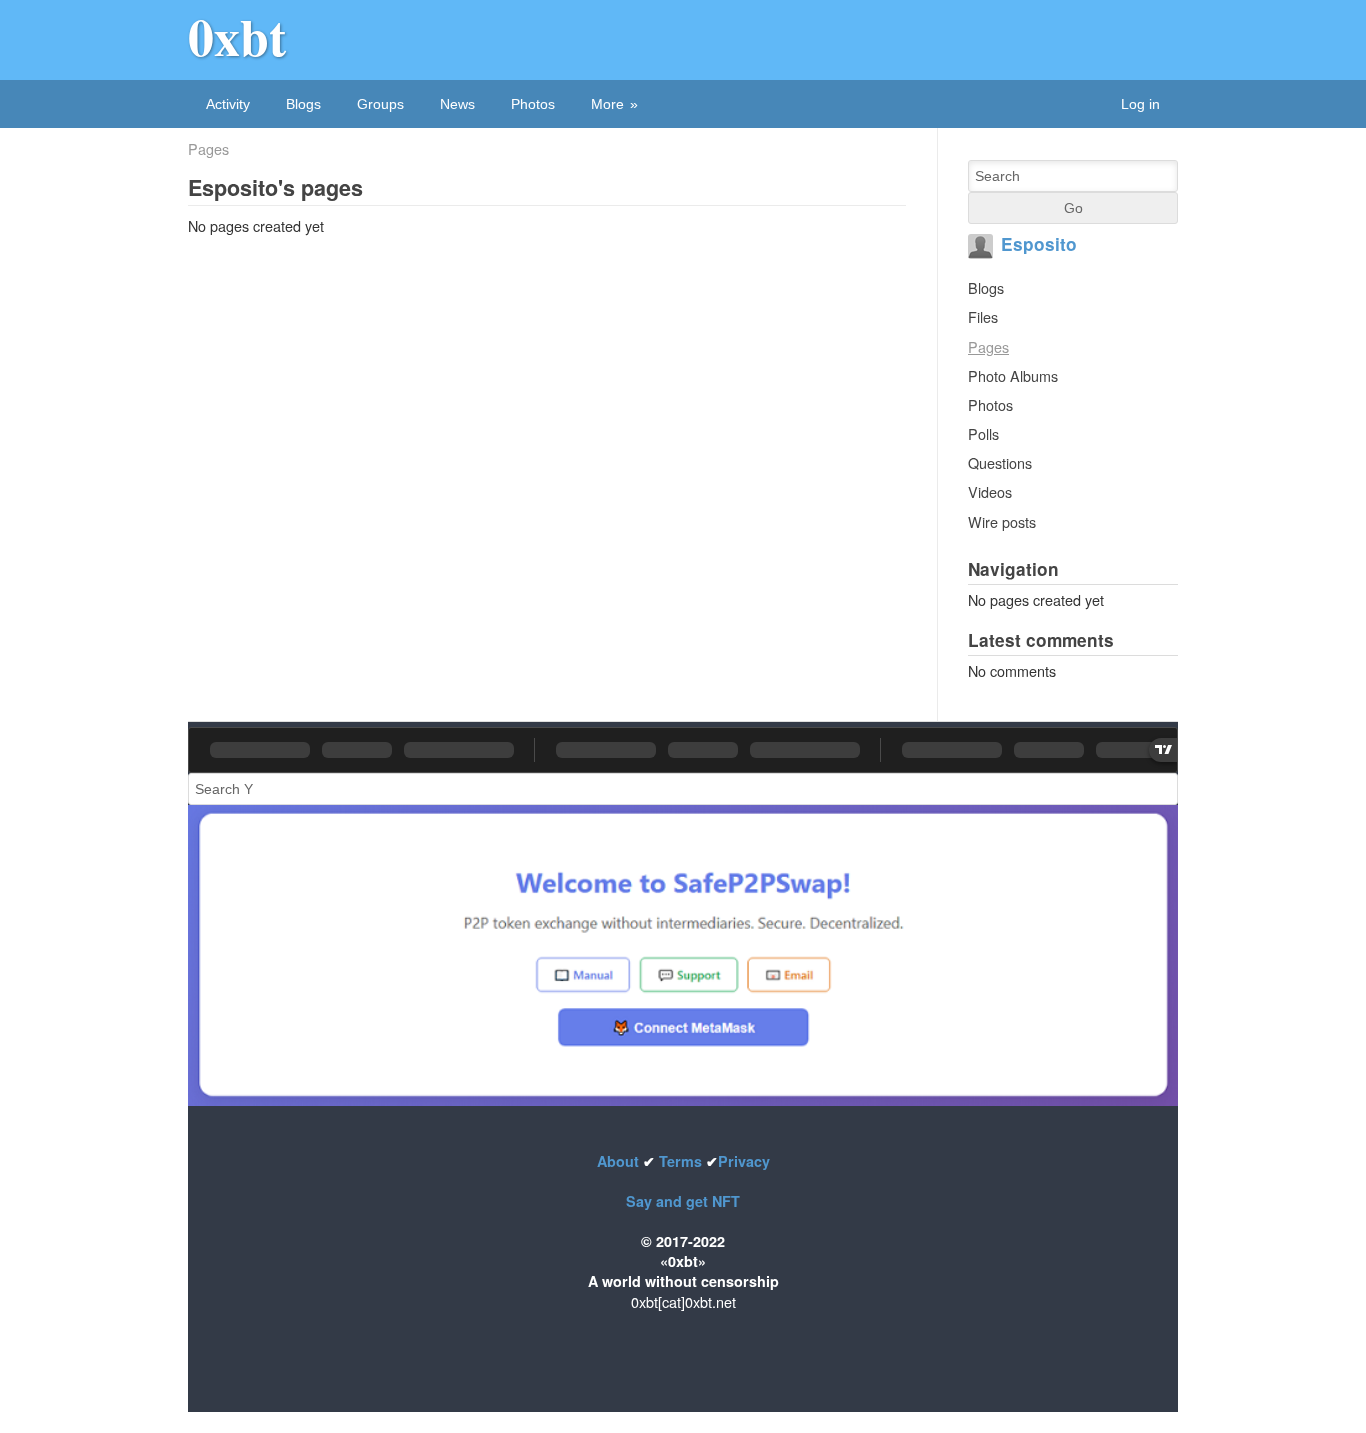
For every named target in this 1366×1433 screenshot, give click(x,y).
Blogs (303, 104)
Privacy (744, 1161)
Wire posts (1002, 521)
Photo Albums (1013, 375)
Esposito (1039, 244)
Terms (680, 1161)
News (457, 104)
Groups (380, 104)
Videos (990, 491)
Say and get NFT (683, 1201)
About (620, 1161)
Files (983, 316)
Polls (983, 433)
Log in (1140, 104)
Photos (533, 104)
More (607, 104)
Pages (208, 149)
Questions (1000, 462)
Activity (228, 104)
